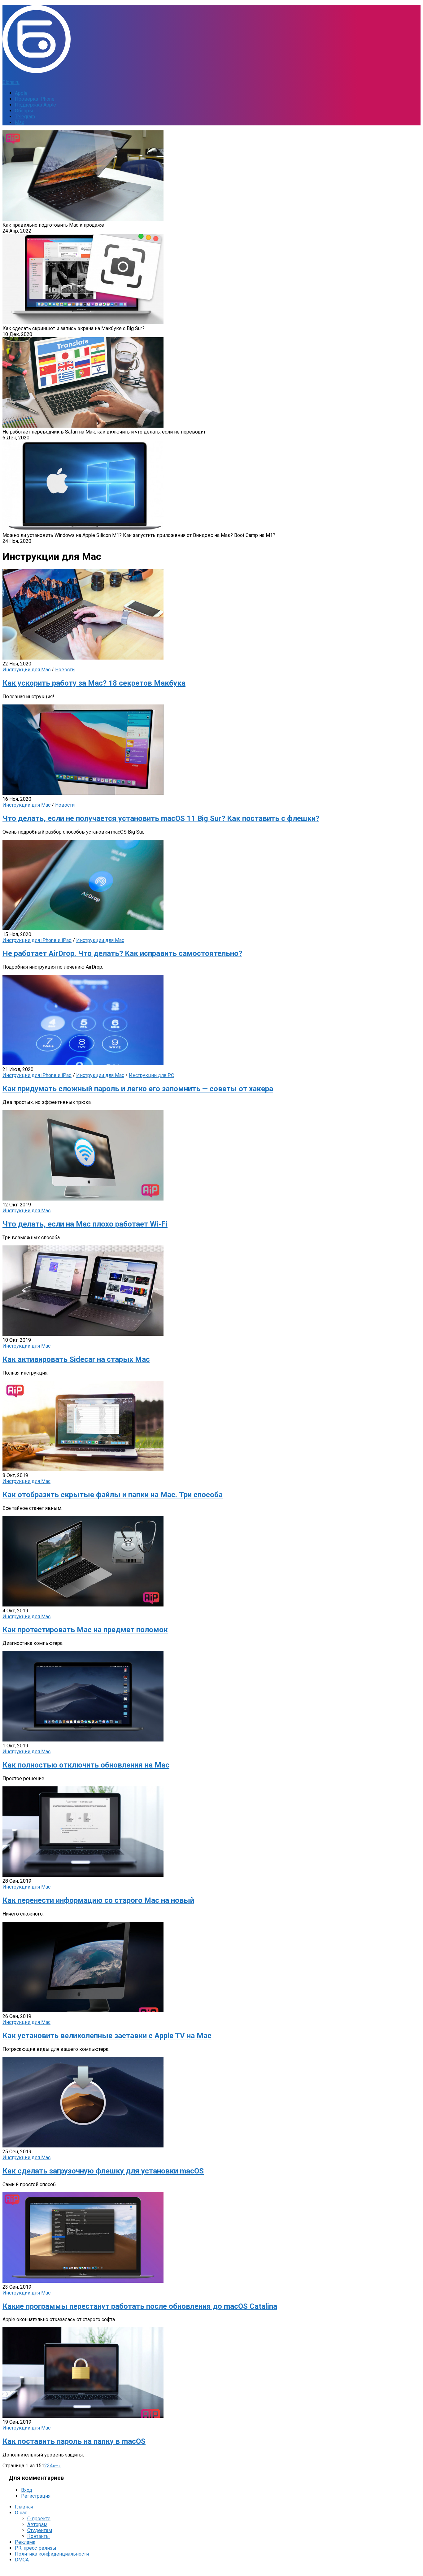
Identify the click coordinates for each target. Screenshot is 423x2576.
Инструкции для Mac (26, 670)
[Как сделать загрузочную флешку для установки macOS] (83, 2146)
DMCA (22, 2560)
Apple (21, 93)
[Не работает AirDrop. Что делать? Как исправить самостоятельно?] (83, 928)
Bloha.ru (11, 82)
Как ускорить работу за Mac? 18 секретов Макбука (94, 683)
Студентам (40, 2530)
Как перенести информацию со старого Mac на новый (98, 1900)
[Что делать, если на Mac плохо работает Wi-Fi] (83, 1199)
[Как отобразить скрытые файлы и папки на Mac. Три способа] (83, 1469)
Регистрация (36, 2496)
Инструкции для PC (151, 1075)
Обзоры (24, 111)
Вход (27, 2490)
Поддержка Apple (35, 105)
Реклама (25, 2542)
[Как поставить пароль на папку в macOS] (83, 2416)
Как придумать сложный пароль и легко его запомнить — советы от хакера (138, 1089)
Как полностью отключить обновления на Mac (86, 1765)
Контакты (39, 2536)
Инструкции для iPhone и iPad (37, 940)
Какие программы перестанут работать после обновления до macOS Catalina (140, 2306)
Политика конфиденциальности (52, 2554)
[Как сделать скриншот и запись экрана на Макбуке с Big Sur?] (83, 323)
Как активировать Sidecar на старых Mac (76, 1359)
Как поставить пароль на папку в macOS (74, 2441)
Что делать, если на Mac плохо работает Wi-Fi (85, 1224)
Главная (24, 2507)
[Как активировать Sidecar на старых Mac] (83, 1334)
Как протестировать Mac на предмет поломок (85, 1630)
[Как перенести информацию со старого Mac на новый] (83, 1875)
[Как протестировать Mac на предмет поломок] (83, 1605)
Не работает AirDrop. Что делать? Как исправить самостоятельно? (122, 953)
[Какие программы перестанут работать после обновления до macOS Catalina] (83, 2281)
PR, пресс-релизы (36, 2548)
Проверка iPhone (35, 99)
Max (20, 122)
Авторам (37, 2524)
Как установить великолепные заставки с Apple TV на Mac (107, 2036)
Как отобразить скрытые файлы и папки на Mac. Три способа (113, 1495)
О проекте (39, 2519)
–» (58, 2466)
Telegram (25, 117)
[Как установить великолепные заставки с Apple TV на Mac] (83, 2010)
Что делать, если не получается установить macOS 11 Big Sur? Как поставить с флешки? (161, 818)
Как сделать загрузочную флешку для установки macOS (103, 2171)
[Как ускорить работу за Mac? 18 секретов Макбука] (83, 658)
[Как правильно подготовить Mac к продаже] (83, 219)
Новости (65, 670)
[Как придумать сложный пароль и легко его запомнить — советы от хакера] (83, 1064)
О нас (21, 2513)
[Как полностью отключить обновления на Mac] (83, 1740)
